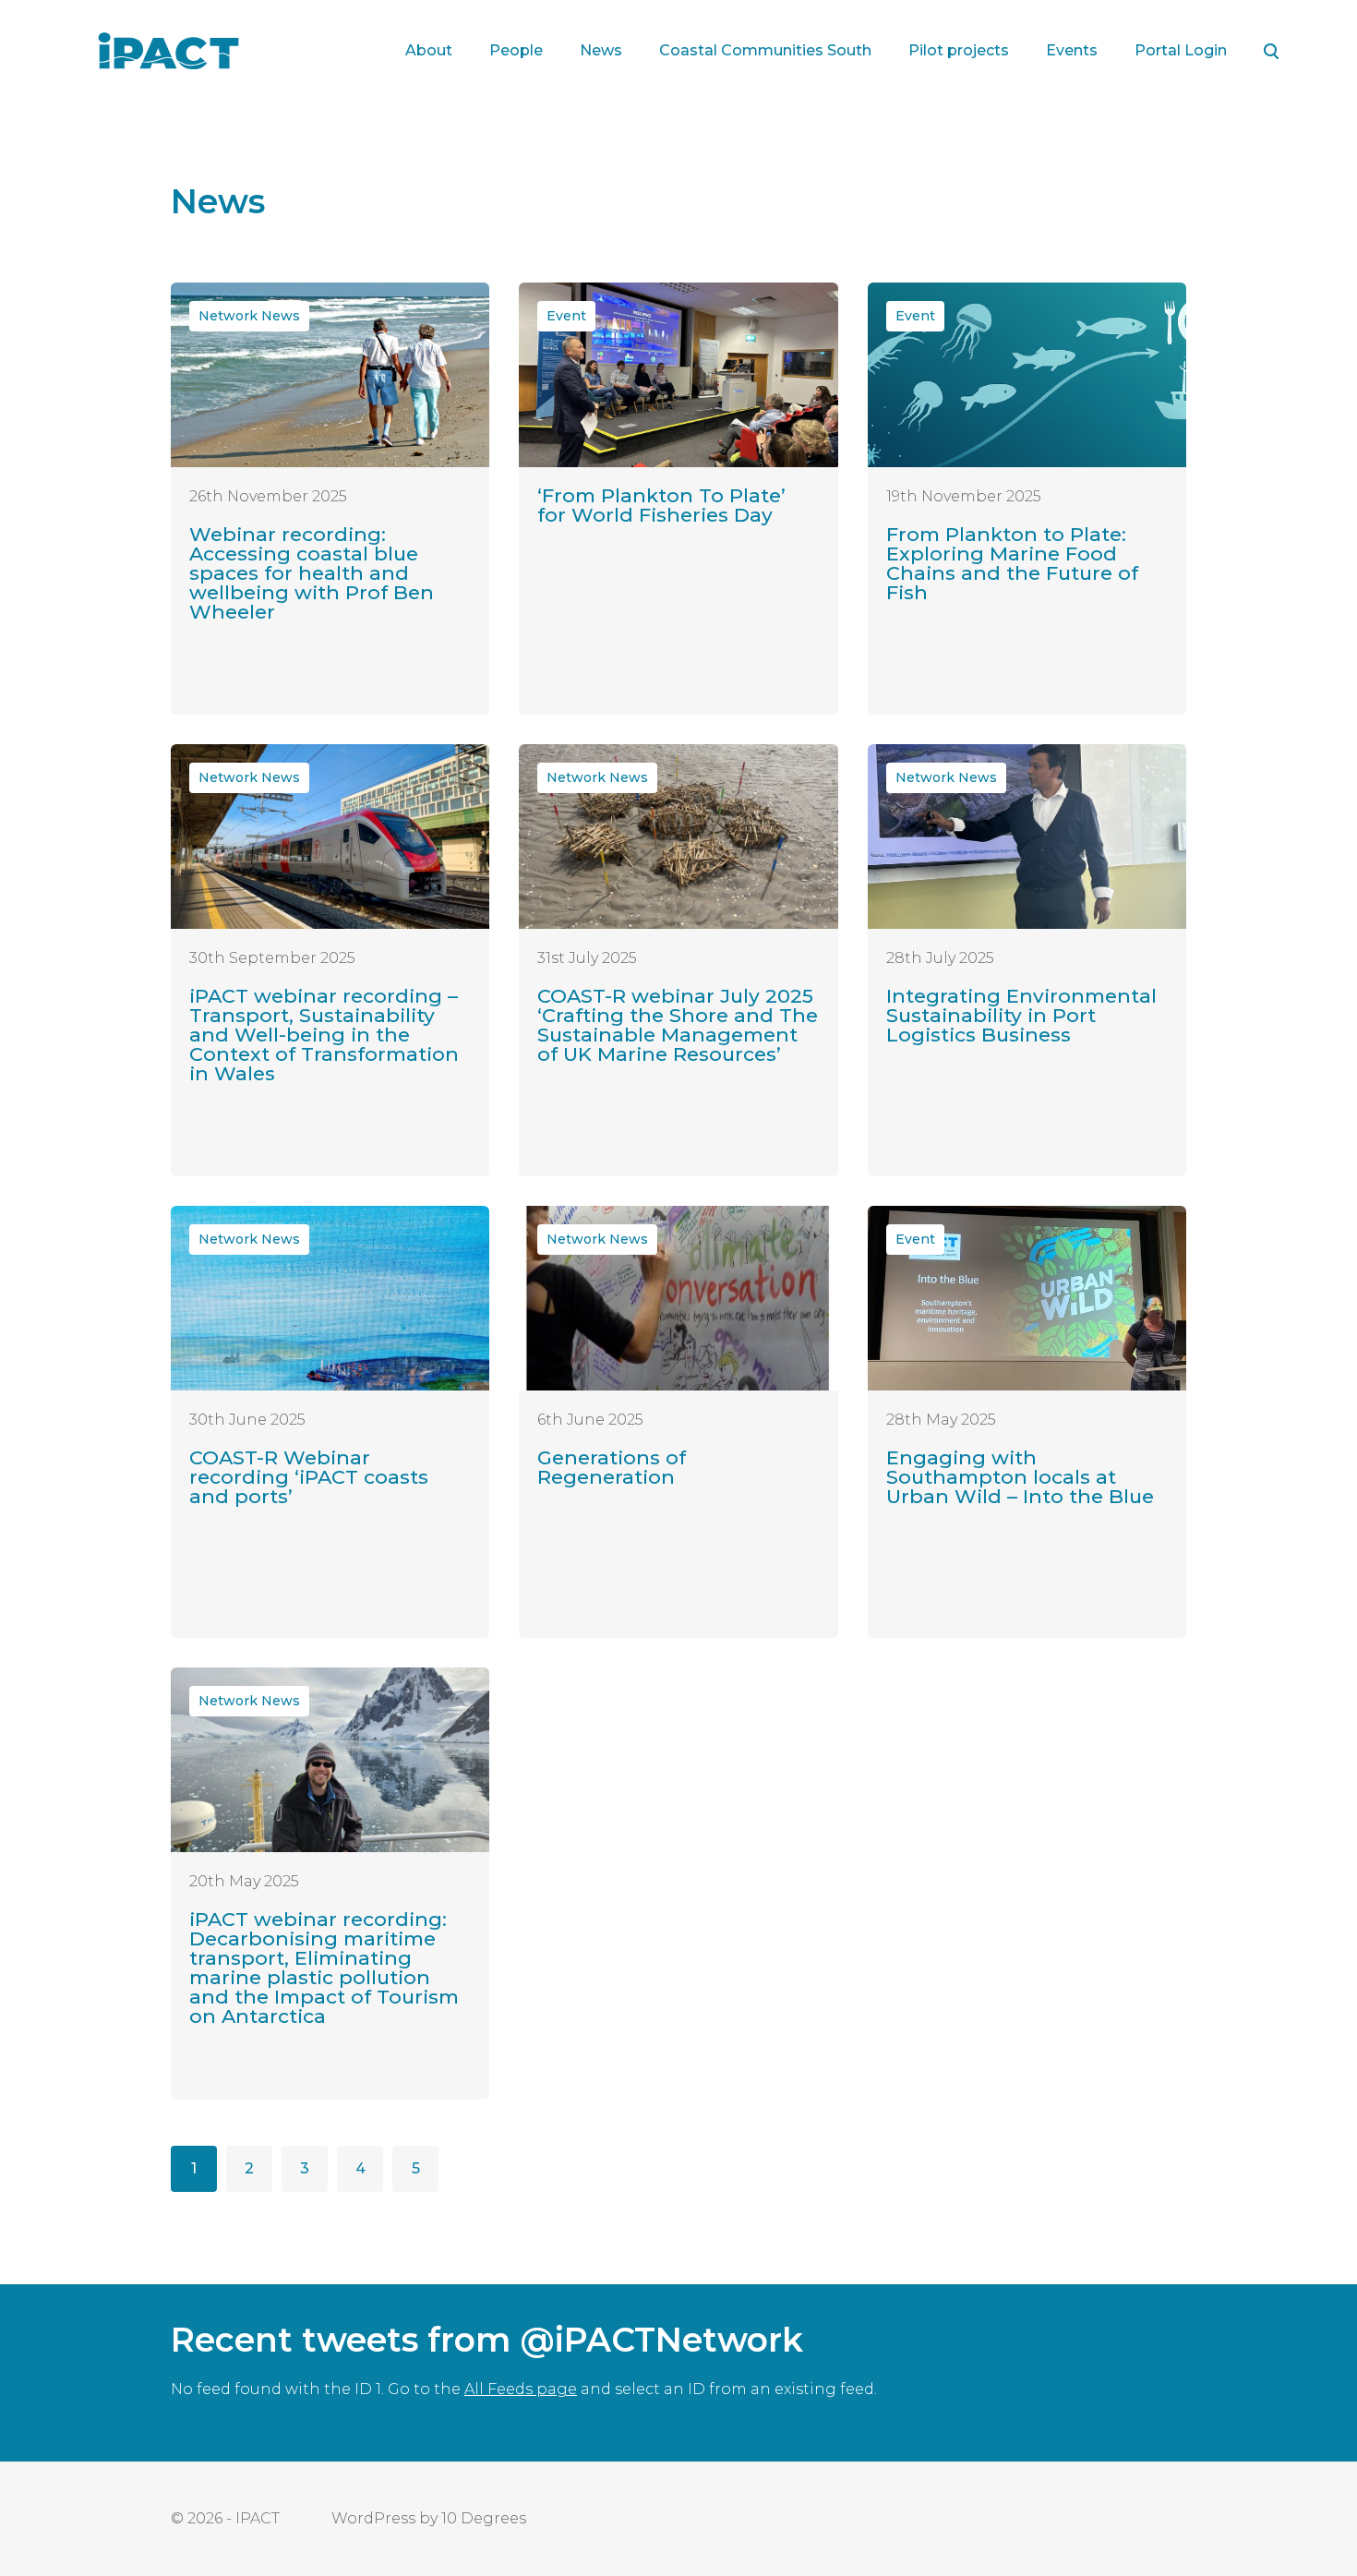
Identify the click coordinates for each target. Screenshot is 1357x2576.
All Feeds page (521, 2389)
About (429, 50)
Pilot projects (959, 50)
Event (566, 316)
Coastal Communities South (765, 50)
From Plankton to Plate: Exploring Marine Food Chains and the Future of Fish (1012, 563)
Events (1072, 50)
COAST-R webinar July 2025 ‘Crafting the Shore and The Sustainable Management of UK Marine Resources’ (678, 1025)
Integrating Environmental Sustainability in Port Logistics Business (1021, 1015)
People (516, 50)
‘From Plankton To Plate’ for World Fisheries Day (661, 505)
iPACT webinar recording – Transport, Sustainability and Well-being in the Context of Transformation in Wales (324, 1035)
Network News (249, 316)
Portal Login (1181, 50)
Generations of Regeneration (612, 1467)
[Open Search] (1271, 51)
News (601, 50)
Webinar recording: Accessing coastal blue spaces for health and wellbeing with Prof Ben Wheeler (312, 573)
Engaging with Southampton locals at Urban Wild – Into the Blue (1020, 1477)
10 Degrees (484, 2518)
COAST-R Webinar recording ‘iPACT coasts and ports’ (309, 1477)
